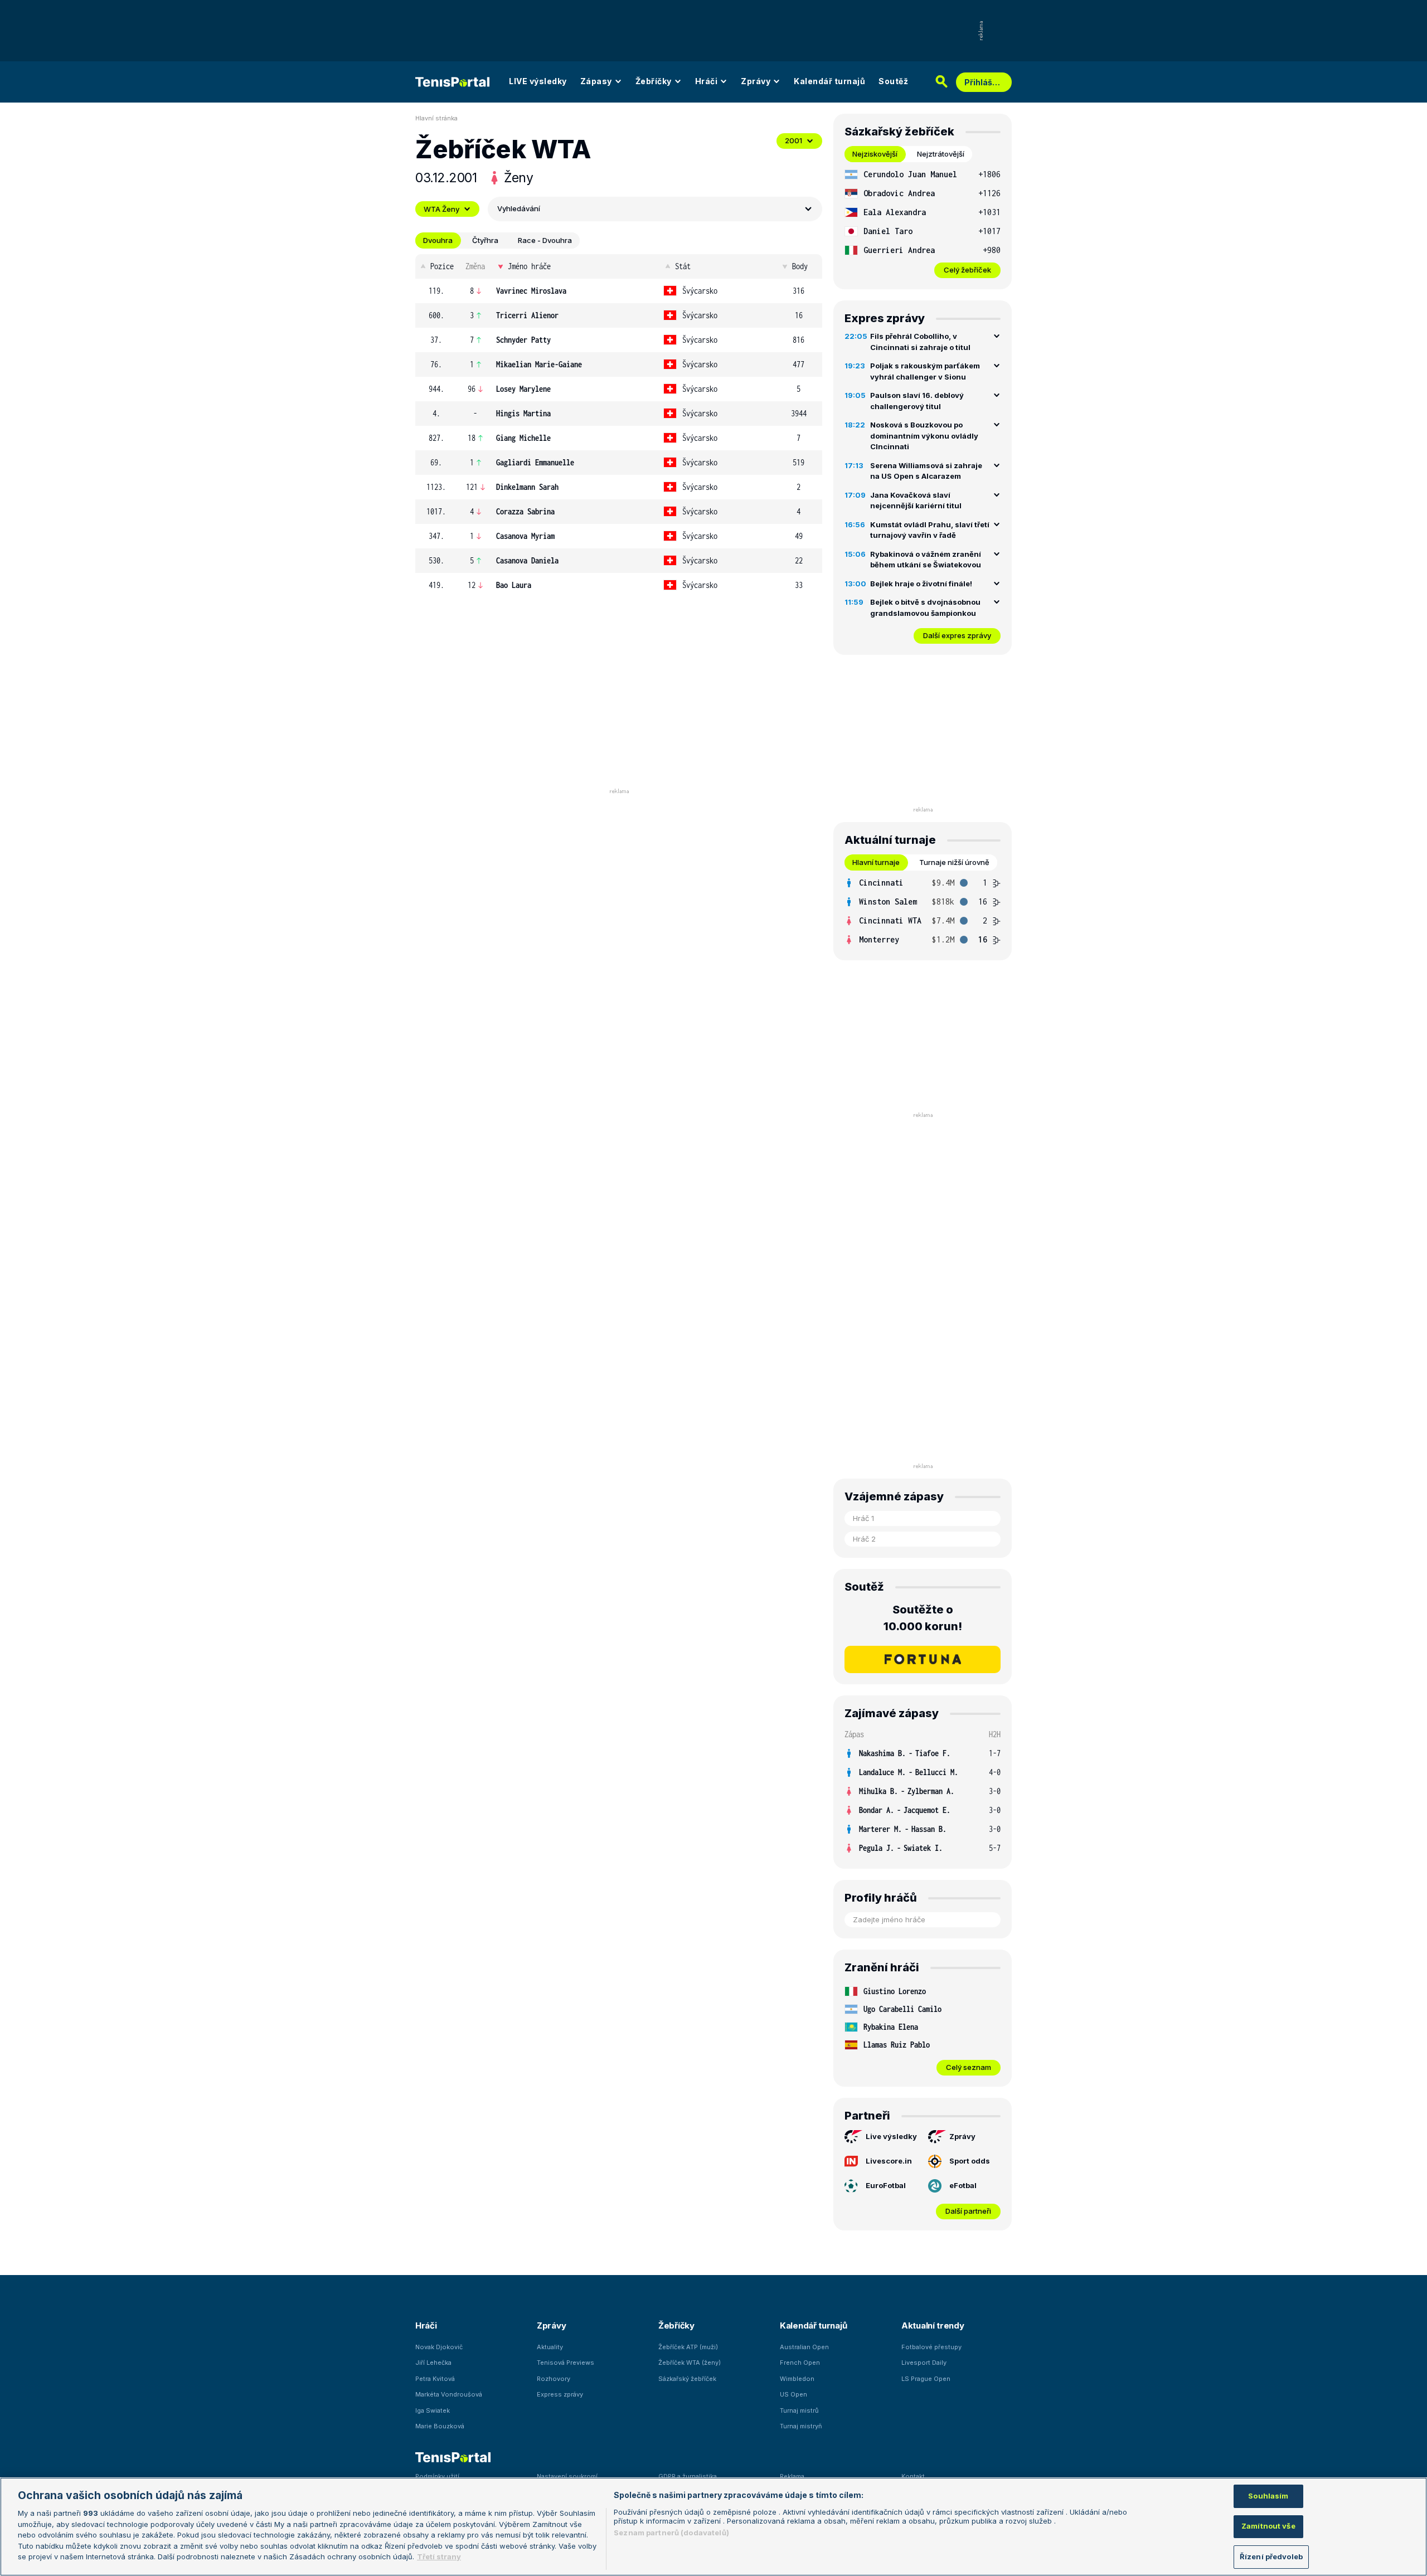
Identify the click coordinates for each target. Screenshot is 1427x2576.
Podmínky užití (437, 2476)
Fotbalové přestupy (931, 2347)
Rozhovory (554, 2379)
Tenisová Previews (566, 2363)
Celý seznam (969, 2067)
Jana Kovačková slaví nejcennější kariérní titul (916, 500)
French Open (800, 2363)
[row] (619, 291)
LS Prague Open (926, 2379)
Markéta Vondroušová (449, 2394)
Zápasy (596, 81)
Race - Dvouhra (545, 240)
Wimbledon (797, 2379)
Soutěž (893, 81)
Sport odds (970, 2161)
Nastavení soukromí (567, 2476)
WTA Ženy (441, 209)
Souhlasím (1268, 2496)
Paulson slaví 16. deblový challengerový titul (917, 401)
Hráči (707, 81)
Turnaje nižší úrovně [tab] (954, 862)
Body (800, 266)
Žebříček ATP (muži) (688, 2347)
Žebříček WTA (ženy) (690, 2363)
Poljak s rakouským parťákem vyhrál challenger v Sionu (925, 371)
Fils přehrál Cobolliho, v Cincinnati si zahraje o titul (920, 342)
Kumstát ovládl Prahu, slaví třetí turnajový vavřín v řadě (930, 530)
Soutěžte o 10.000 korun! (923, 1618)
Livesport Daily (924, 2363)
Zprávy (756, 81)
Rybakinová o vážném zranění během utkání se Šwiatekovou (926, 560)
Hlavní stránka (436, 118)
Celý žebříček (967, 270)
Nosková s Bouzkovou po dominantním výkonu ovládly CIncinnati (924, 436)
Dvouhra (438, 240)
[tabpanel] (923, 222)
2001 (793, 140)
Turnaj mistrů (799, 2410)
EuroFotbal (886, 2185)
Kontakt (913, 2476)
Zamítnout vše (1268, 2526)
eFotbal (963, 2185)
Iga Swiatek (433, 2410)
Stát (683, 266)
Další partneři (968, 2211)
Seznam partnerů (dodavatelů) (671, 2533)
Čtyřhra (485, 240)
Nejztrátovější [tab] (941, 154)
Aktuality (550, 2347)
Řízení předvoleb (1271, 2556)
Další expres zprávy (957, 635)
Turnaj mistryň (801, 2426)
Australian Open (804, 2347)
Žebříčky (654, 81)
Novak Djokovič (439, 2347)
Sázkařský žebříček (687, 2379)
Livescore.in (889, 2161)
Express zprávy (560, 2394)
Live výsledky (891, 2136)
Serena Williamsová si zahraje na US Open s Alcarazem (926, 471)
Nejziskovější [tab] (875, 154)
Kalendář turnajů (829, 81)
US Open (793, 2394)
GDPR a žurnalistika (688, 2476)
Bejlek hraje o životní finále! (921, 584)
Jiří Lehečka (433, 2363)
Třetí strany (439, 2556)
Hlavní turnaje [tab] (876, 862)
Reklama (792, 2476)
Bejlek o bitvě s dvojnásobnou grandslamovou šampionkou (925, 607)
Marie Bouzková (440, 2426)
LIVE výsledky (538, 81)
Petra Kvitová (435, 2379)
